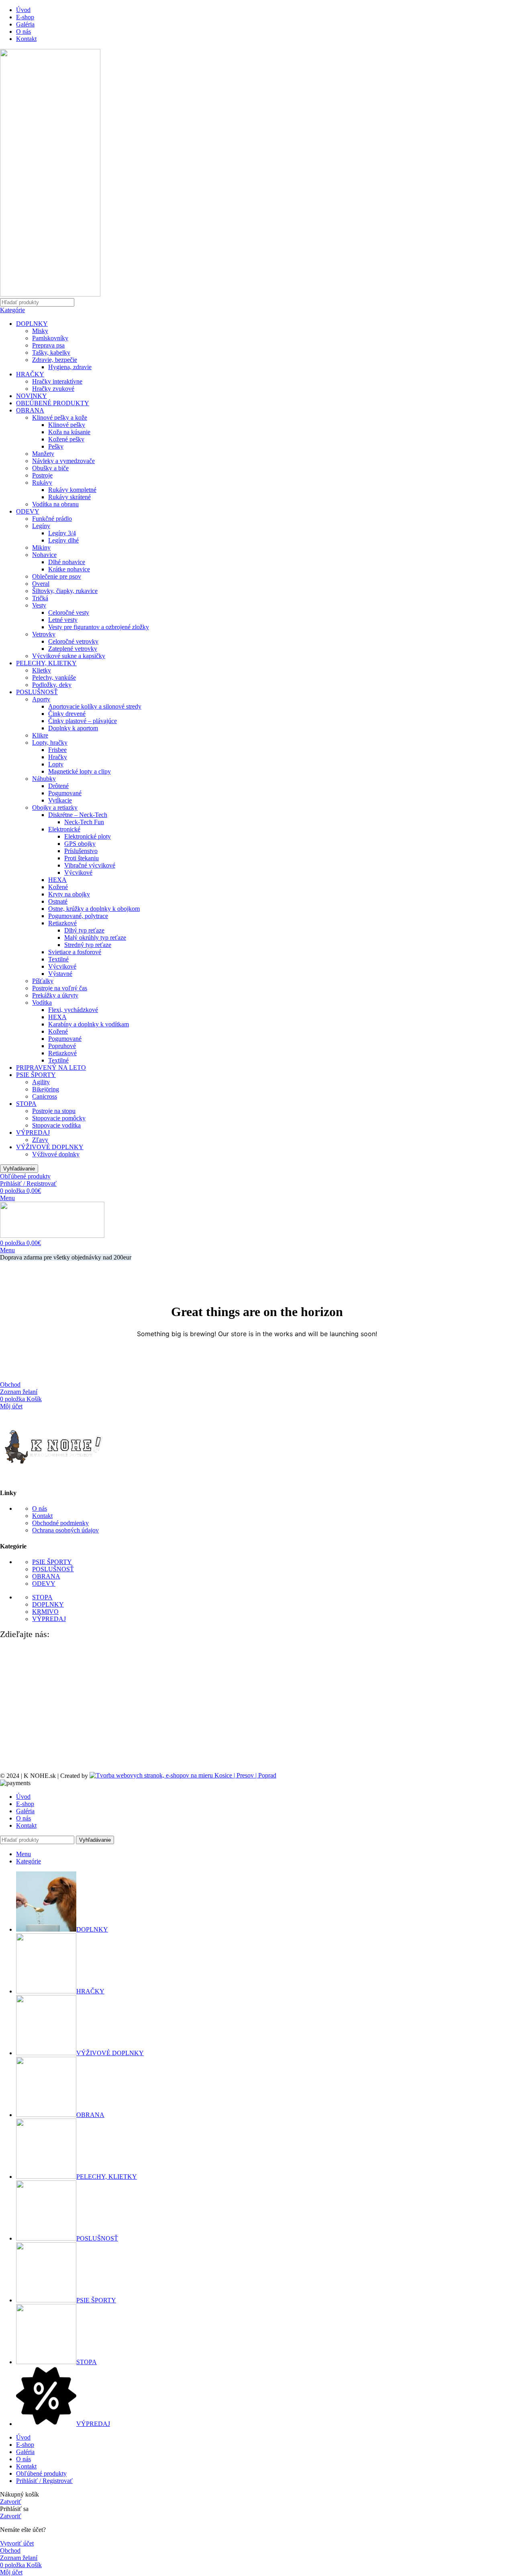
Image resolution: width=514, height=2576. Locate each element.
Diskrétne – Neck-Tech (78, 815)
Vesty (39, 605)
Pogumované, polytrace (78, 916)
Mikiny (41, 548)
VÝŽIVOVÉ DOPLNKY (50, 1147)
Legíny (41, 526)
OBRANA (30, 410)
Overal (41, 584)
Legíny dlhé (63, 540)
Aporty (41, 699)
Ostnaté (58, 901)
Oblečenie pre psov (57, 576)
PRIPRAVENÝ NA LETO (51, 1068)
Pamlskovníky (50, 338)
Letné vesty (63, 620)
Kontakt (42, 1516)
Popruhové (62, 1046)
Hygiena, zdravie (70, 367)
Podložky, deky (52, 685)
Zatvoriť (11, 2502)
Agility (41, 1082)
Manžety (43, 454)
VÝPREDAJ (33, 1133)
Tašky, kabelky (51, 352)
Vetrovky (44, 634)
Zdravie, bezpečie (55, 360)
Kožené (58, 887)
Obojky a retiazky (55, 808)
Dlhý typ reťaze (84, 930)
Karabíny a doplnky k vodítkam (89, 1024)
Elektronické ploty (88, 836)
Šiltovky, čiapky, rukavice (65, 591)
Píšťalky (43, 981)
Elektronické (64, 829)
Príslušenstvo (81, 851)
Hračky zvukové (53, 389)
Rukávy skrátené (69, 497)
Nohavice (44, 555)
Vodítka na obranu (55, 504)
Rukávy (42, 482)
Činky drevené (67, 714)
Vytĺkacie (60, 800)
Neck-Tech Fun (84, 822)
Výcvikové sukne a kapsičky (69, 656)
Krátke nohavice (69, 569)
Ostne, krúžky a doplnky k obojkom (94, 909)
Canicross (45, 1096)
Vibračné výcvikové (90, 865)
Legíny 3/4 (62, 533)
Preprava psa (48, 345)
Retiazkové (62, 923)
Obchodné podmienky (60, 1523)
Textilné (58, 959)
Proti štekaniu (82, 858)
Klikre (40, 735)
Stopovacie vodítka (56, 1125)
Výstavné (60, 974)
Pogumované (65, 793)
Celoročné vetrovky (73, 641)
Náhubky (44, 779)
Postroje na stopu (54, 1111)
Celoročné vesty (69, 613)
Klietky (42, 670)
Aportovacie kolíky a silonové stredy (95, 706)
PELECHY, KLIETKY (46, 663)
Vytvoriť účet (17, 2543)
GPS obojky (80, 844)
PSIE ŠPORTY (36, 1075)
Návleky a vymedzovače (63, 461)
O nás (40, 1508)
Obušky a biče (50, 468)
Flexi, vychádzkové (73, 1010)
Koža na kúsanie (69, 432)
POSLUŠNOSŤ (37, 692)
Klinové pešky (67, 425)
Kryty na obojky (69, 894)
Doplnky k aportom (73, 728)
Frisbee (57, 750)
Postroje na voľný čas (60, 988)
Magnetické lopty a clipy (80, 771)
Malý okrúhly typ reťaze (95, 938)
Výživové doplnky (56, 1154)
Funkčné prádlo (52, 519)
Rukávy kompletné (72, 490)
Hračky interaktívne (57, 381)
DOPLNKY (32, 324)
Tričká (40, 598)
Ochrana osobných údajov (65, 1530)
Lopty (56, 764)
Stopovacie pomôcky (59, 1118)
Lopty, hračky (50, 743)
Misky (40, 331)
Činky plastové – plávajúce (83, 721)
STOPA (26, 1104)
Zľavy (40, 1140)
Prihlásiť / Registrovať (44, 2481)
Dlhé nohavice (67, 562)
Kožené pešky (66, 439)
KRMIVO (45, 1612)
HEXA (57, 880)
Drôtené (58, 786)
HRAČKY (30, 374)
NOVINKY (32, 396)
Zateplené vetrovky (73, 649)
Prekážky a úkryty (55, 995)
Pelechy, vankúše (54, 678)
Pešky (56, 446)
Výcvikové (78, 873)
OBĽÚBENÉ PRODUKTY (53, 403)
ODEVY (28, 511)
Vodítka (42, 1003)
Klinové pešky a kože (60, 417)
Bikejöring (46, 1089)
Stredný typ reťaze (88, 945)
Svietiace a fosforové (75, 952)
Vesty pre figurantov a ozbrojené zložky (99, 627)
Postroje (42, 475)
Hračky (58, 757)
